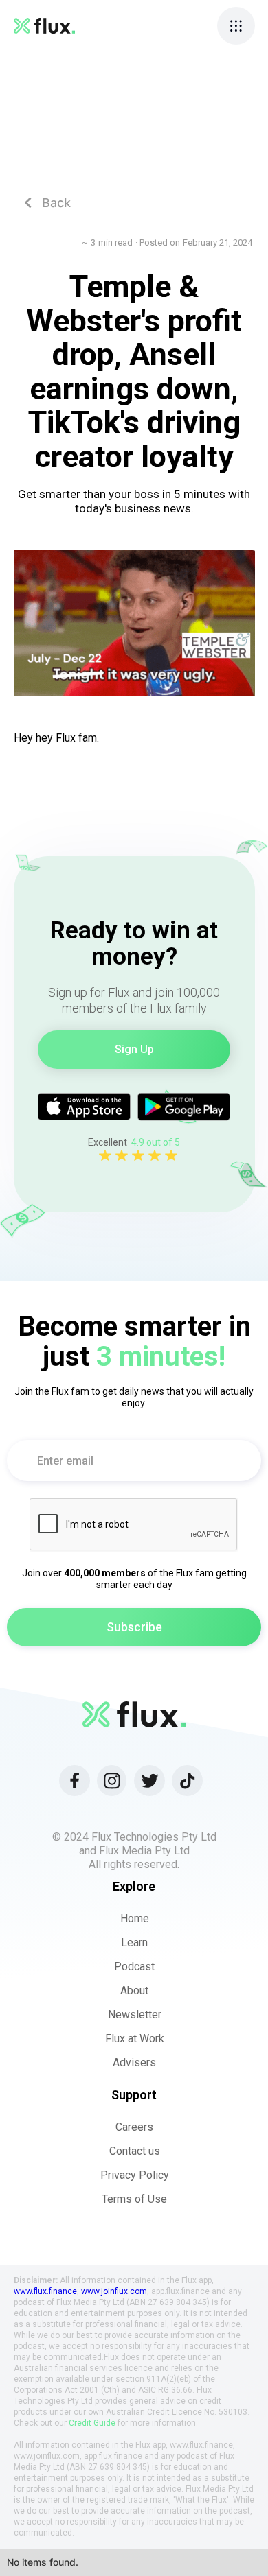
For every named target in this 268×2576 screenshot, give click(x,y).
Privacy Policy (135, 2175)
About (134, 1990)
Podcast (134, 1966)
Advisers (134, 2063)
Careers (134, 2127)
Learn (134, 1942)
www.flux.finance (45, 2291)
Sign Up (134, 1049)
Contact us (135, 2151)
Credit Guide (92, 2423)
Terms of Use (134, 2199)
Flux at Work (135, 2039)
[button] (236, 26)
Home (135, 1918)
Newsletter (135, 2014)
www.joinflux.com (114, 2291)
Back (47, 203)
